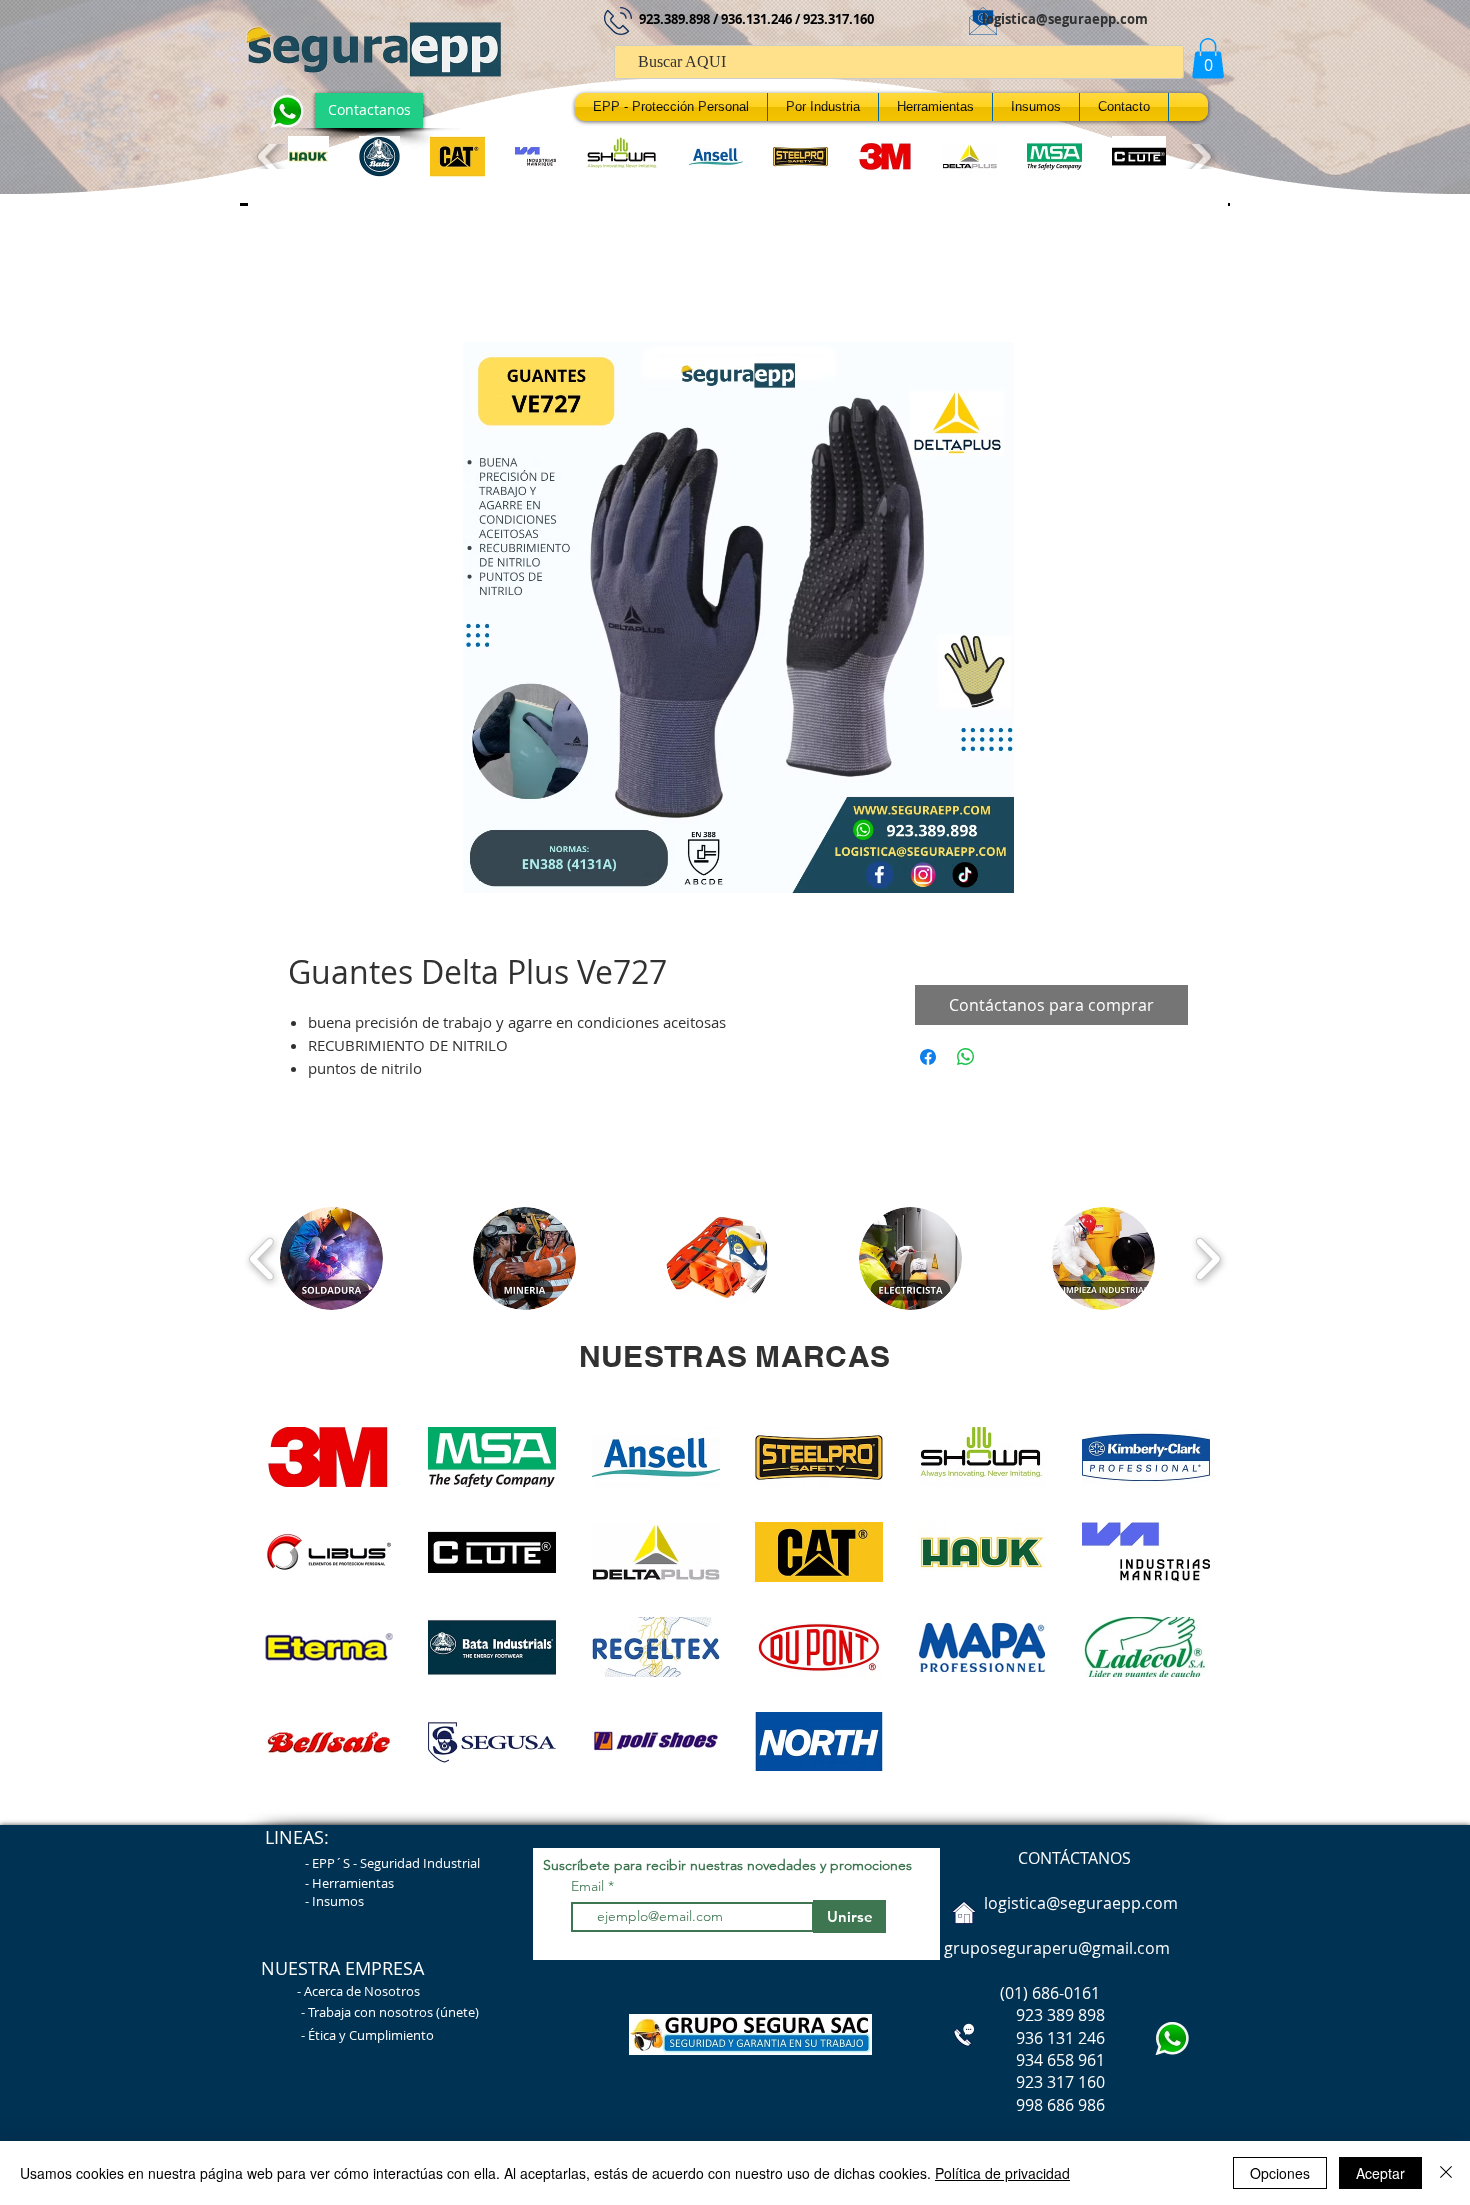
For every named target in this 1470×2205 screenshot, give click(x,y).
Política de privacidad (1002, 2173)
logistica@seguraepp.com (1065, 19)
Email (589, 1886)
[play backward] (270, 156)
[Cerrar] (1446, 2173)
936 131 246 (1022, 2038)
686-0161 (1066, 1993)
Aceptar (1380, 2173)
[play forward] (1198, 156)
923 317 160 (1060, 2082)
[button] (1208, 58)
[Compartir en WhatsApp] (966, 1057)
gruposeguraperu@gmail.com (1057, 1948)
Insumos (338, 1901)
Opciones (1280, 2173)
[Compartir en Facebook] (928, 1057)
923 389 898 (1022, 2015)
